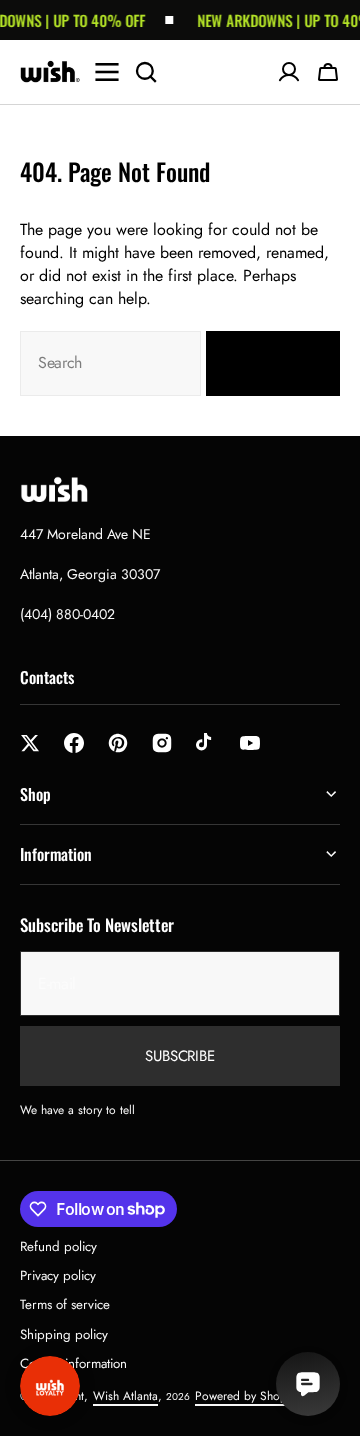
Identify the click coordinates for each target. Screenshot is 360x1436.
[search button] (146, 72)
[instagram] (162, 743)
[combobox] (110, 363)
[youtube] (250, 743)
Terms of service (65, 1304)
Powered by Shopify (246, 1396)
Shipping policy (64, 1334)
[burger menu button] (107, 72)
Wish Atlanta (125, 1396)
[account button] (289, 72)
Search (261, 363)
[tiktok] (206, 743)
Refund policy (58, 1246)
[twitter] (30, 743)
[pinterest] (118, 743)
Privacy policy (58, 1275)
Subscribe (180, 1056)
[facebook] (74, 743)
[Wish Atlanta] (50, 72)
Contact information (73, 1363)
